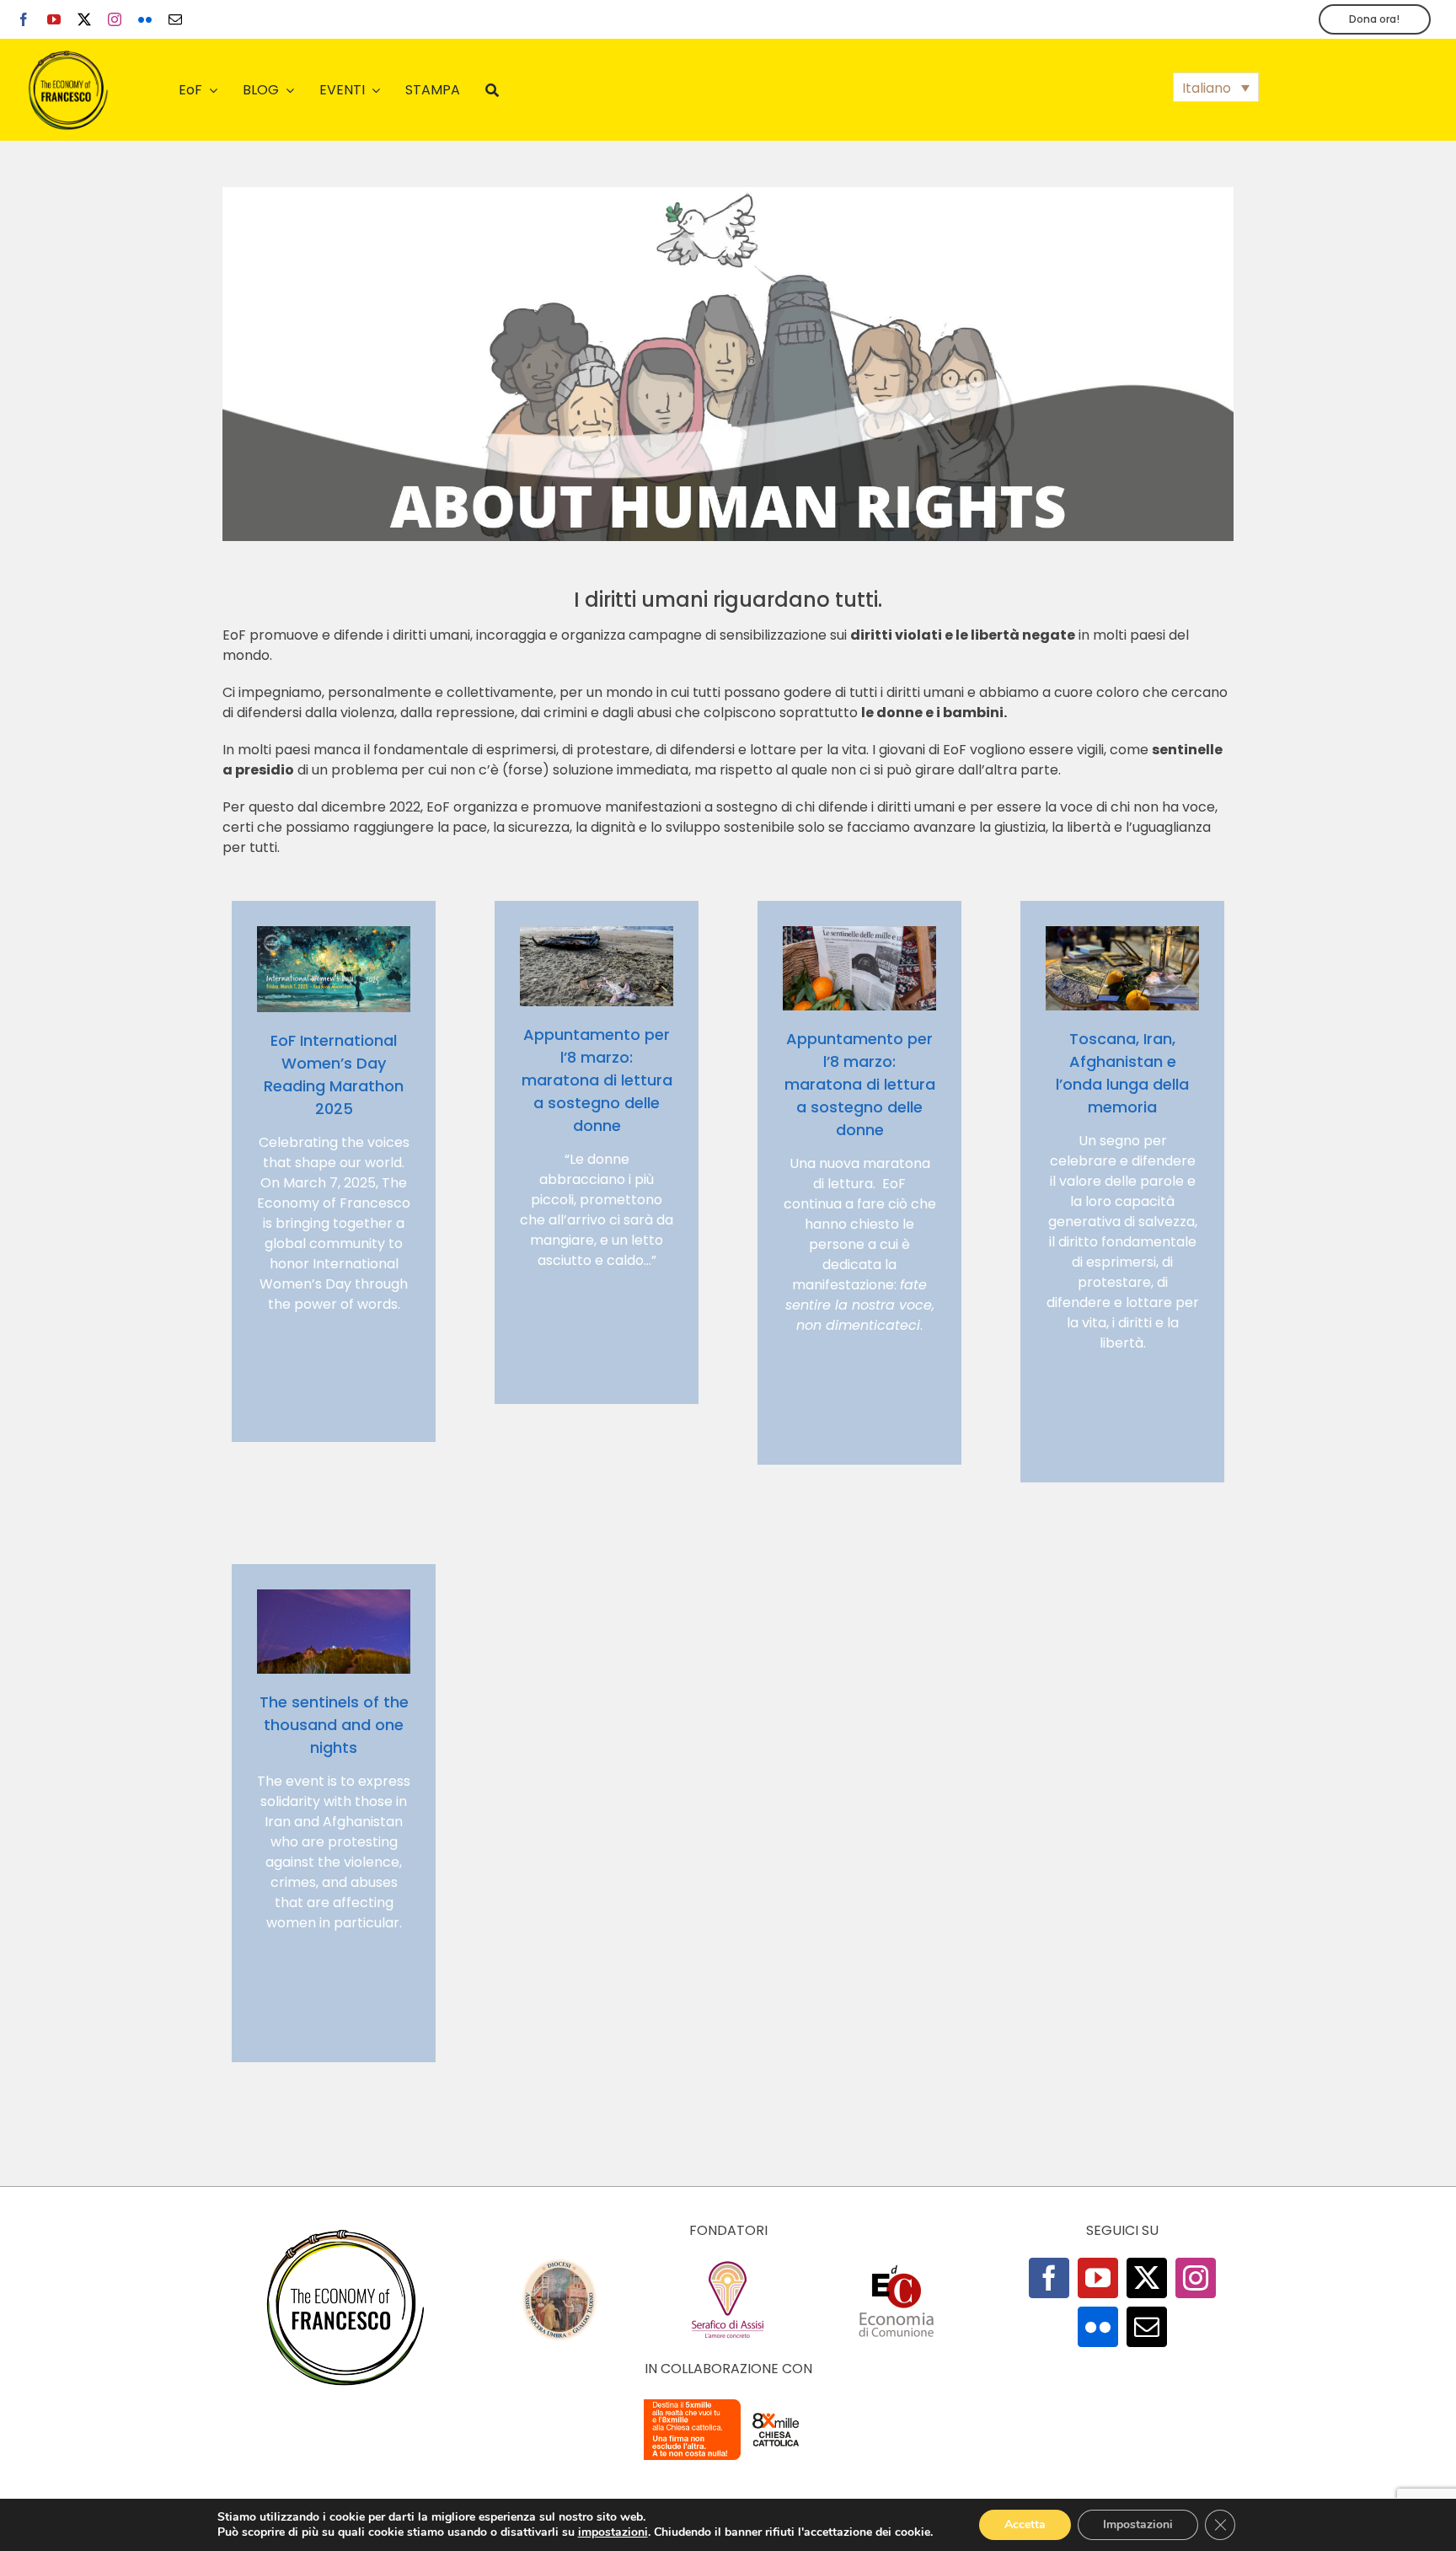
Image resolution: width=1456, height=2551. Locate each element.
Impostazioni (1138, 2524)
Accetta (1025, 2524)
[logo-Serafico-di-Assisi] (728, 2264)
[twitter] (84, 19)
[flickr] (145, 19)
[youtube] (54, 19)
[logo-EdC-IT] (897, 2264)
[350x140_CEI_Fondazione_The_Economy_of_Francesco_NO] (728, 2402)
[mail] (175, 19)
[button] (1216, 87)
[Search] (492, 90)
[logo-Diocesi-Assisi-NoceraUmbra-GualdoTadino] (559, 2264)
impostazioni (613, 2532)
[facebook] (24, 19)
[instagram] (115, 19)
